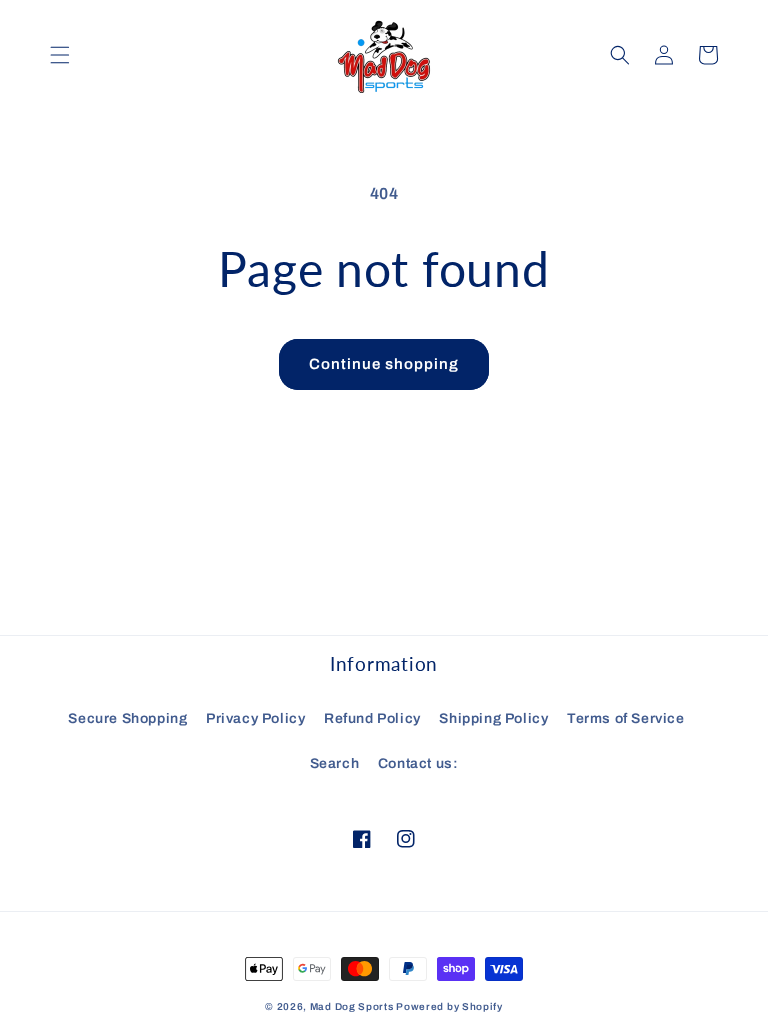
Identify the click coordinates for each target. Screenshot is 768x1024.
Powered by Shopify (449, 1006)
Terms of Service (626, 718)
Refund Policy (372, 718)
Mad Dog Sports (352, 1006)
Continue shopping (384, 364)
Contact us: (418, 763)
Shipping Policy (493, 718)
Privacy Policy (255, 718)
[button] (60, 55)
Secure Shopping (127, 718)
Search (335, 763)
